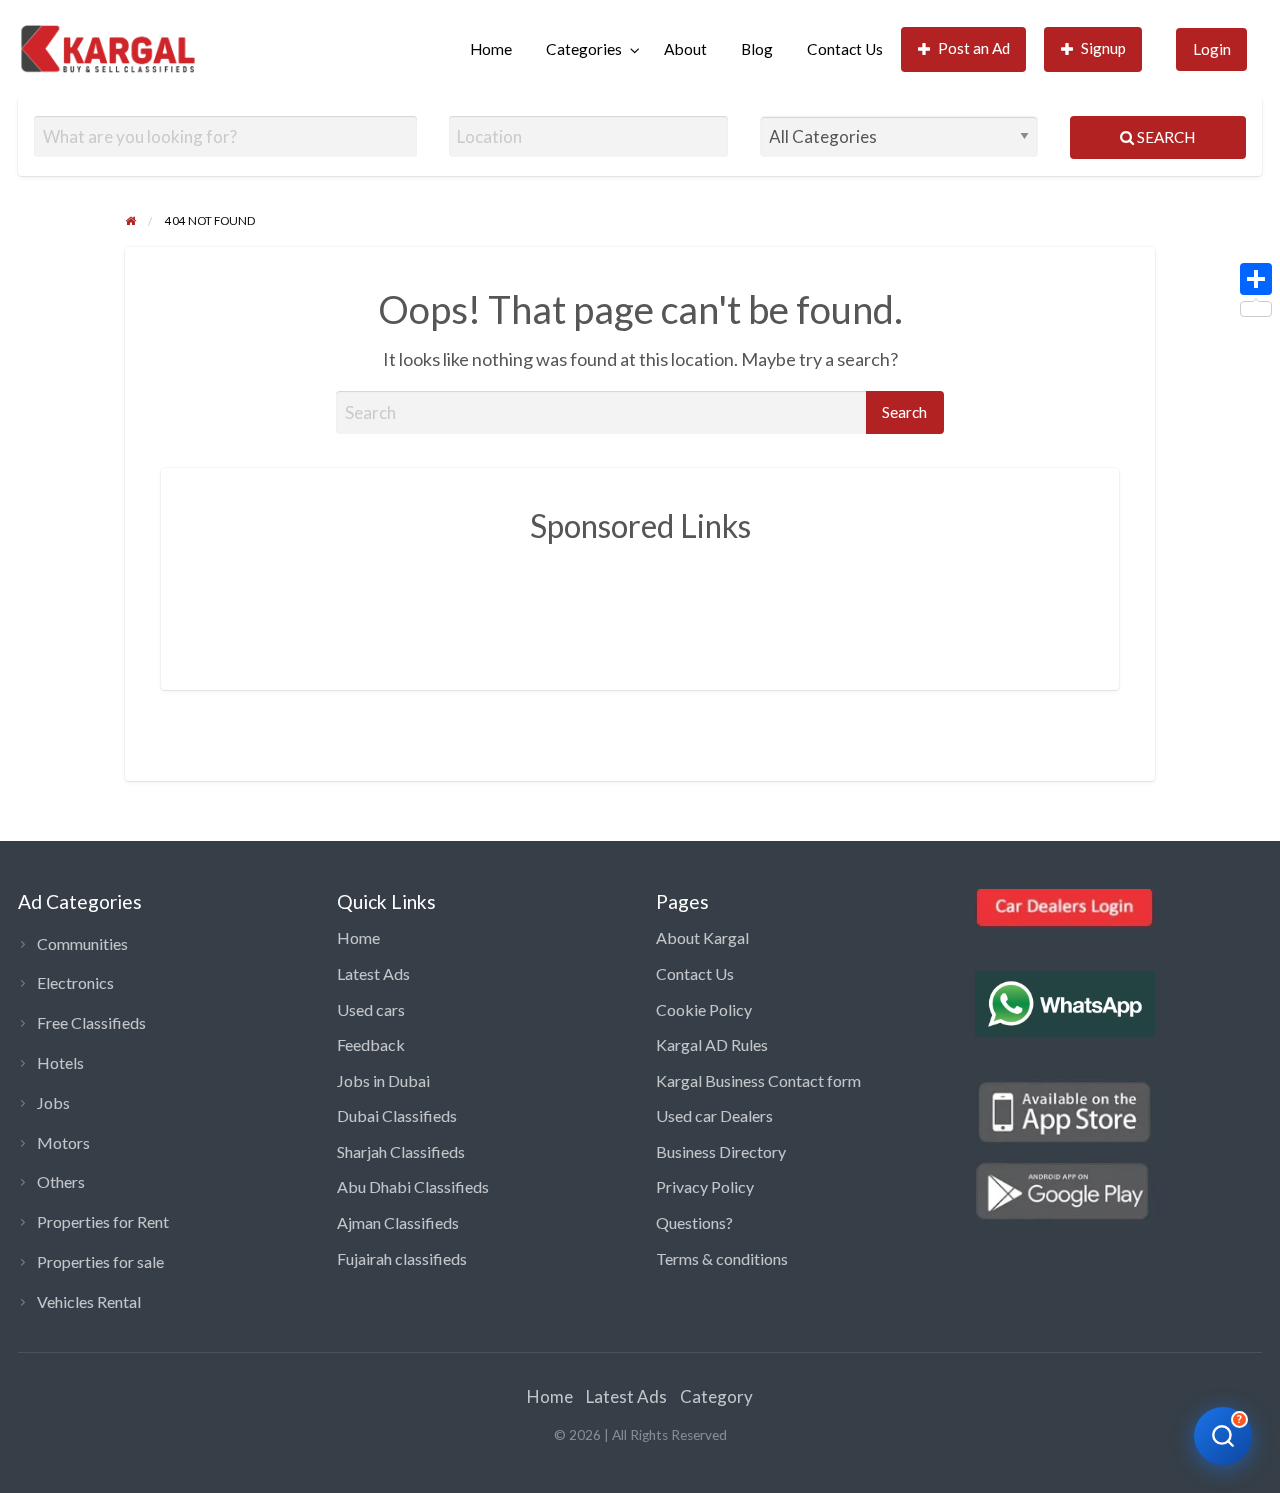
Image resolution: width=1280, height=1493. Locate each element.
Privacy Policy (705, 1186)
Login (1212, 49)
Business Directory (721, 1151)
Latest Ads (373, 973)
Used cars (371, 1009)
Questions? (694, 1222)
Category (716, 1396)
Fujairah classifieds (402, 1258)
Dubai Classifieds (397, 1115)
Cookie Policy (704, 1009)
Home (491, 49)
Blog (757, 49)
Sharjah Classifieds (401, 1151)
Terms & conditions (722, 1258)
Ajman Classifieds (398, 1222)
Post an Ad (974, 48)
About (685, 49)
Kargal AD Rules (712, 1044)
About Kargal (702, 937)
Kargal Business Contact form (758, 1080)
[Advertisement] (640, 602)
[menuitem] (491, 49)
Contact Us (845, 49)
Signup (1103, 48)
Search (1164, 137)
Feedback (371, 1044)
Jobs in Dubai (383, 1080)
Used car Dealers (714, 1115)
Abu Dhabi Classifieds (413, 1186)
